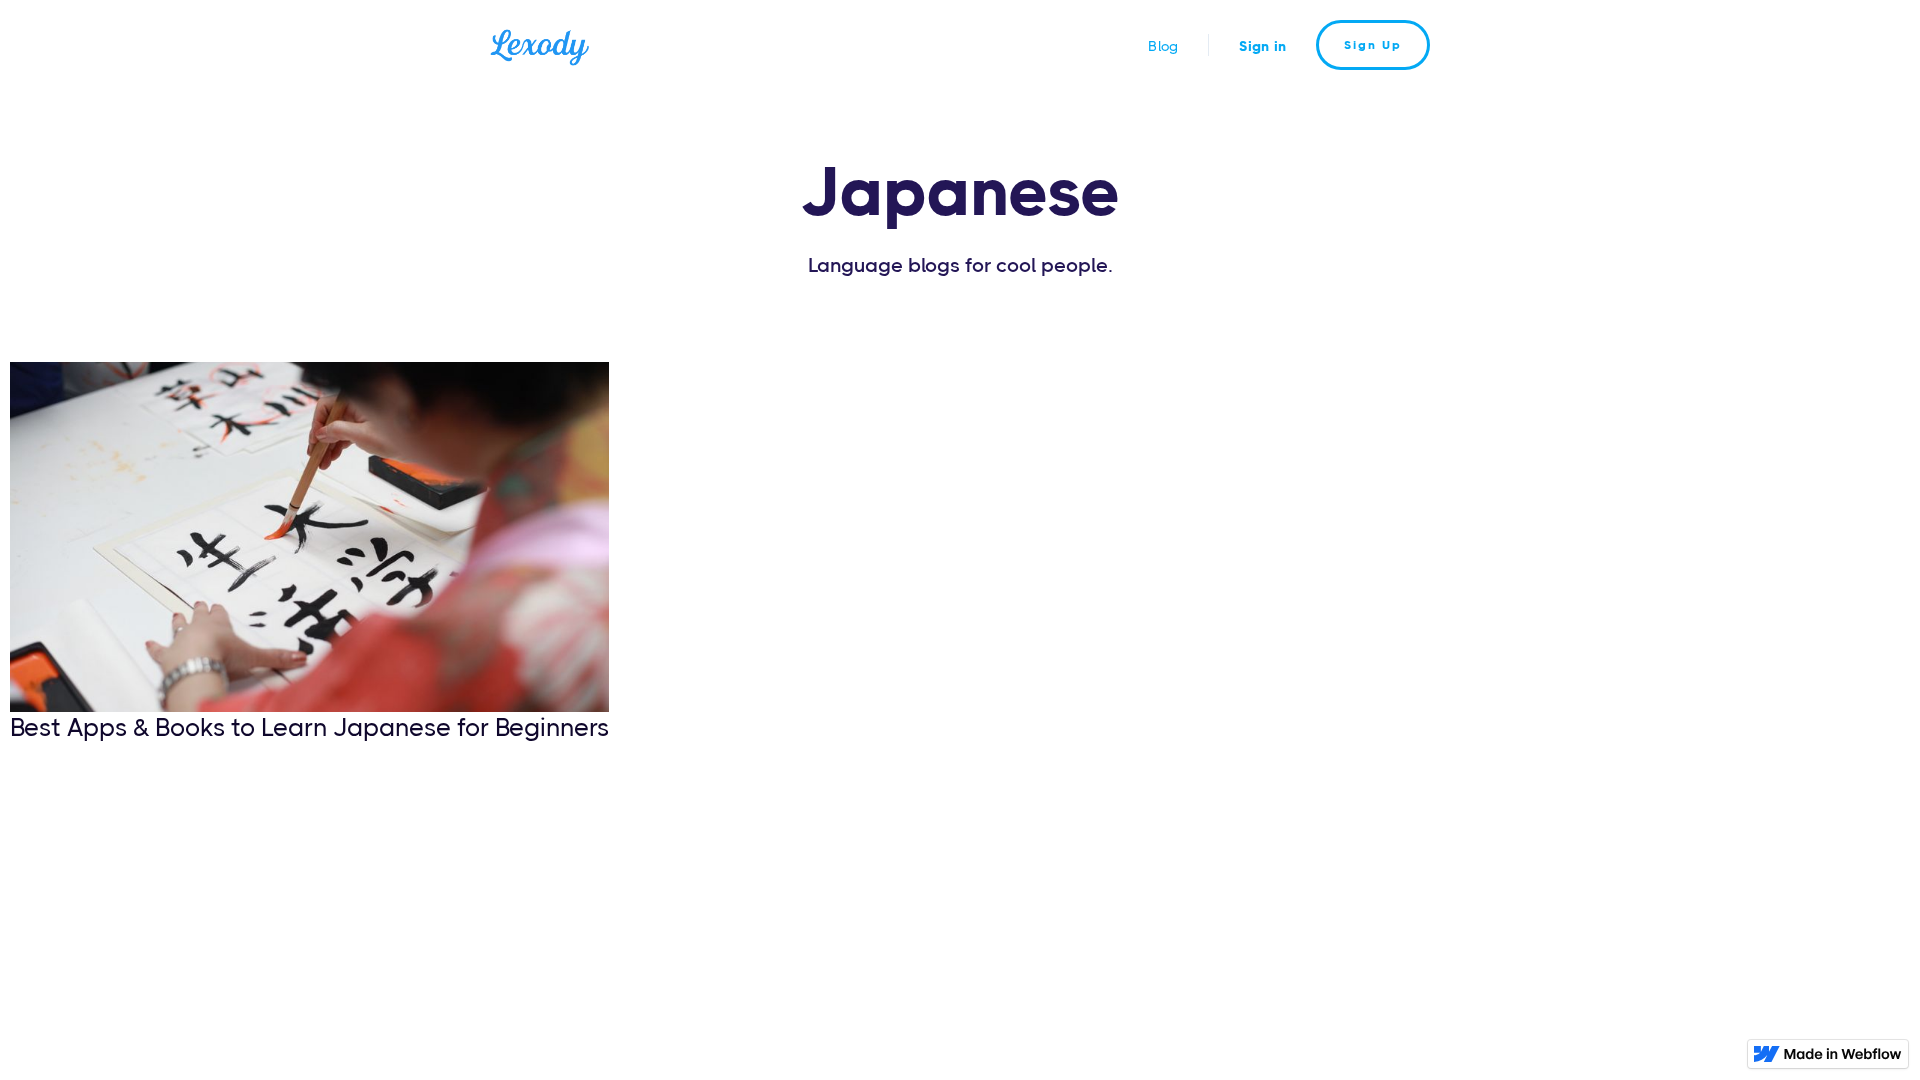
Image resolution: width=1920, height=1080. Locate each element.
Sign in (1262, 46)
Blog (1163, 46)
